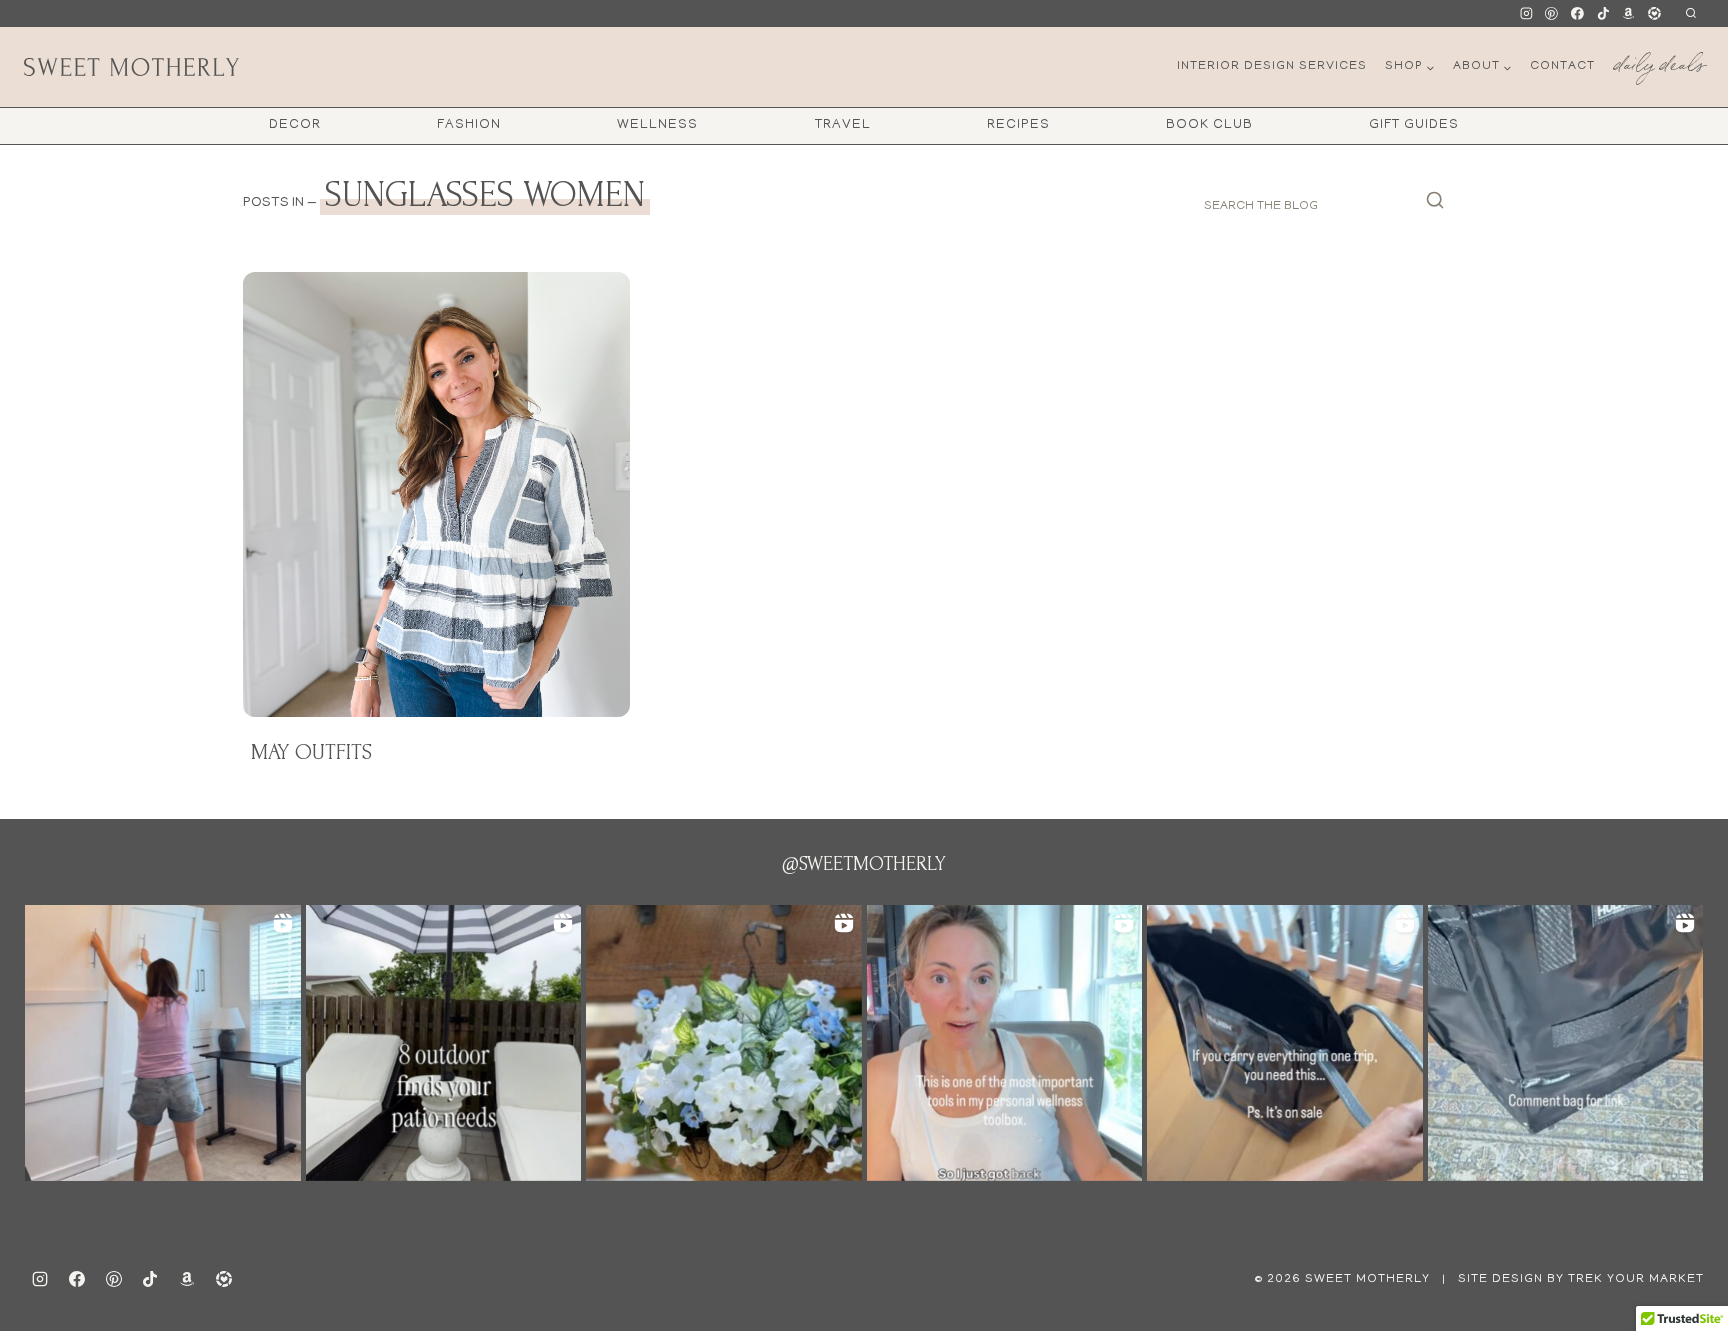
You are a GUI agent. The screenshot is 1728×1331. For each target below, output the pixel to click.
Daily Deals (1659, 60)
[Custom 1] (1629, 14)
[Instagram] (1526, 14)
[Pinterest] (1552, 14)
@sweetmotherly (864, 864)
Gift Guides (1414, 125)
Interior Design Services (1272, 66)
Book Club (1209, 125)
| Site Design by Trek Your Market (1571, 1279)
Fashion (469, 125)
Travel (843, 125)
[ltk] (1654, 14)
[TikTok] (1603, 14)
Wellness (657, 125)
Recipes (1018, 125)
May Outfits (311, 752)
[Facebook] (1578, 14)
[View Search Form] (1690, 13)
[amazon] (187, 1279)
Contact (1562, 66)
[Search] (1435, 206)
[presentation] (436, 494)
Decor (295, 125)
